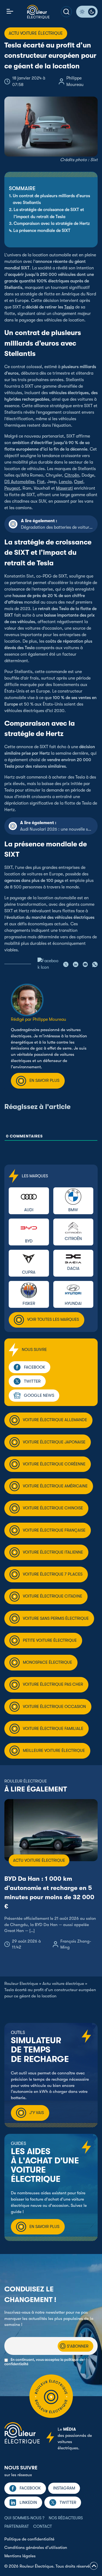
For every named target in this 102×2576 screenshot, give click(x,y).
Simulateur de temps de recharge (40, 2050)
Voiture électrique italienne (53, 1552)
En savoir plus (44, 1080)
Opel (79, 482)
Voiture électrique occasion (54, 1707)
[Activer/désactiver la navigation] (10, 12)
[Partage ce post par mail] (85, 964)
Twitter (32, 1381)
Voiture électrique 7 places (53, 1574)
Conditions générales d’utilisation (36, 2548)
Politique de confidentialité (29, 2539)
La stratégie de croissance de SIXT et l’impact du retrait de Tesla (49, 213)
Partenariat (17, 2526)
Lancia (65, 482)
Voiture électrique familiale (53, 1729)
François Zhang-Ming (76, 1944)
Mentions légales (20, 2556)
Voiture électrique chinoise (53, 1508)
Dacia (73, 1268)
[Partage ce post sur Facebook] (48, 964)
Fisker (29, 1303)
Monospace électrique (47, 1662)
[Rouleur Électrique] (38, 12)
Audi (29, 1210)
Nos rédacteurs (66, 2518)
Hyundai (73, 1303)
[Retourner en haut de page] (94, 2567)
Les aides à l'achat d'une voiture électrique (45, 2165)
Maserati (64, 488)
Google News (39, 1395)
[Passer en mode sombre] (87, 12)
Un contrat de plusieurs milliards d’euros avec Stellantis (51, 199)
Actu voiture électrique (63, 1984)
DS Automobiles (19, 482)
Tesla (69, 307)
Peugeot (12, 488)
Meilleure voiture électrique (54, 1751)
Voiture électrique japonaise (54, 1442)
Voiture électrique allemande (55, 1420)
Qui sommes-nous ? (24, 2518)
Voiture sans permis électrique (56, 1618)
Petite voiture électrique (50, 1640)
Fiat (41, 482)
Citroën (72, 475)
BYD (29, 1241)
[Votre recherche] (66, 12)
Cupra (29, 1272)
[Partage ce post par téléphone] (95, 964)
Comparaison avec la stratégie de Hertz (52, 224)
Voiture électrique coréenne (54, 1464)
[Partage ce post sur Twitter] (66, 964)
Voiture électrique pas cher (53, 1684)
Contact (43, 2526)
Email (9, 2334)
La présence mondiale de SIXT (42, 231)
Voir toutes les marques (53, 1319)
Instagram (64, 2488)
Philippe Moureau (75, 81)
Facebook (35, 1367)
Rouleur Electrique (21, 1984)
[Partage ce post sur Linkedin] (76, 964)
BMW (73, 1210)
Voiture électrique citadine (52, 1596)
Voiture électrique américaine (55, 1486)
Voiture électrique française (54, 1530)
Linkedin (28, 2502)
